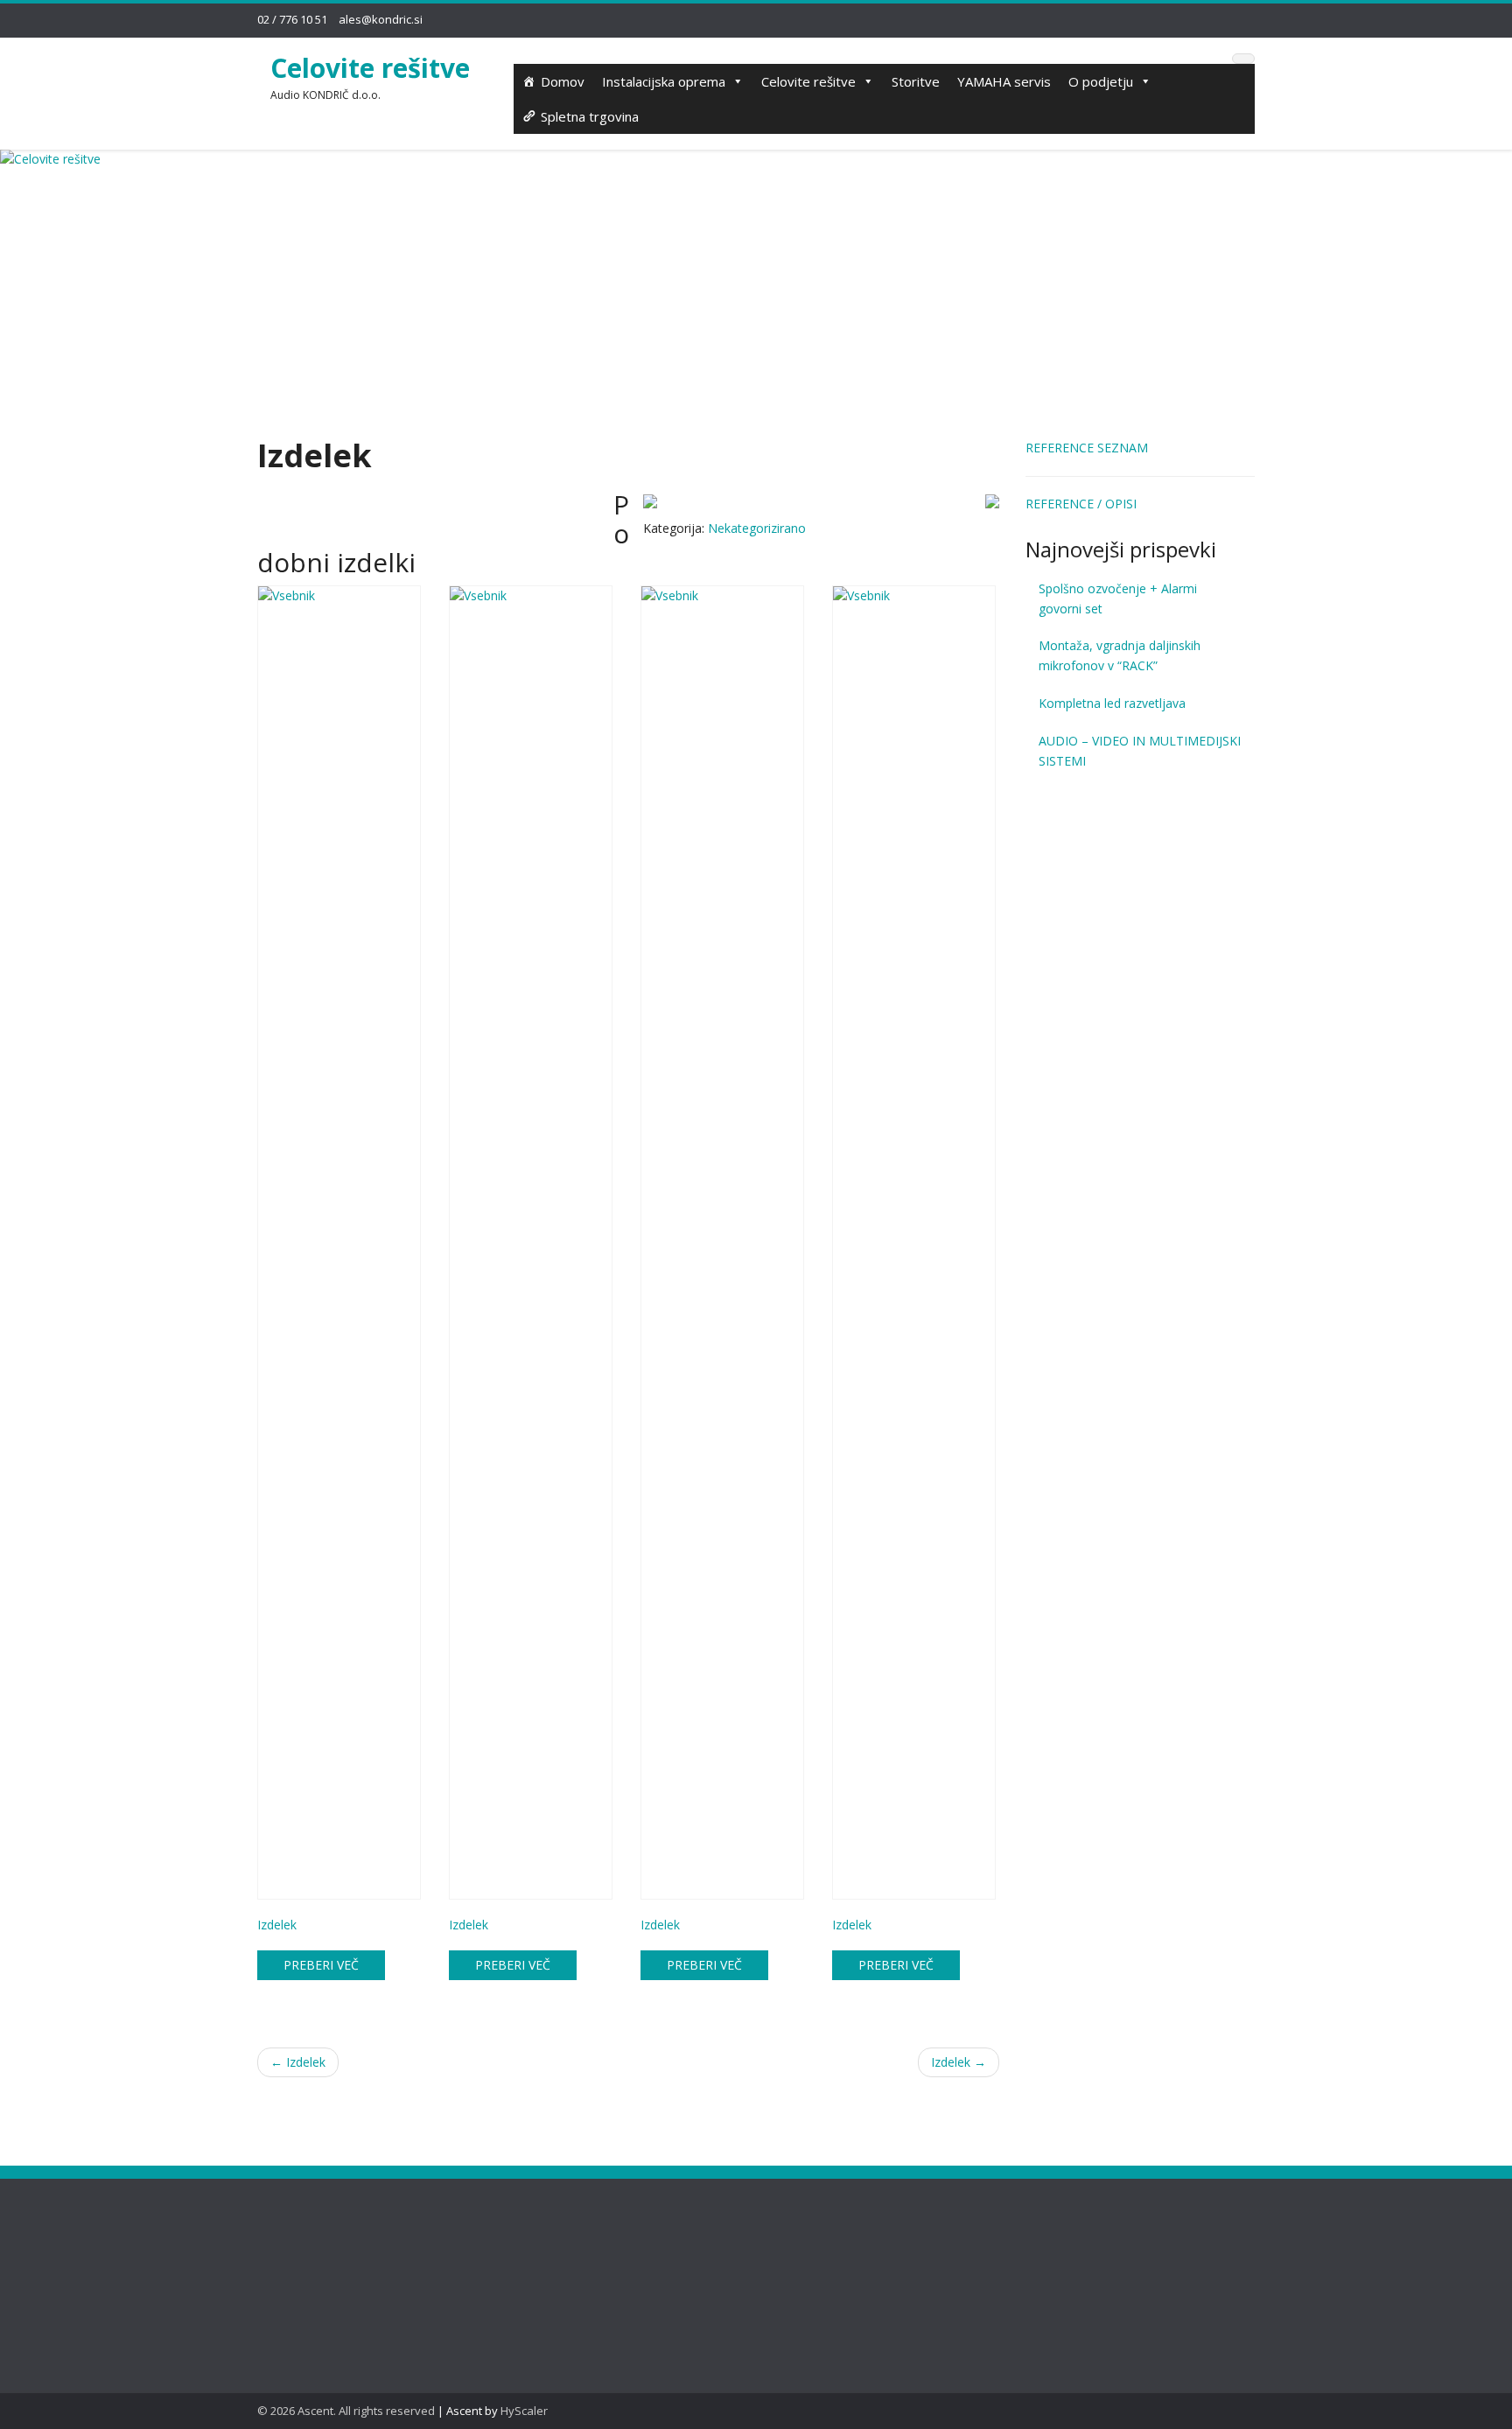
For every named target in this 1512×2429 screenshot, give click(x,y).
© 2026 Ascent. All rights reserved (346, 2411)
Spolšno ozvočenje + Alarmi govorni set (1118, 598)
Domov (563, 81)
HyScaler (524, 2411)
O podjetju (1101, 81)
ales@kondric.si (381, 19)
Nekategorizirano (757, 528)
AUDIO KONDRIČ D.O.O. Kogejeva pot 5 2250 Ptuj (570, 2263)
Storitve (916, 81)
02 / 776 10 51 (292, 19)
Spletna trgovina (590, 116)
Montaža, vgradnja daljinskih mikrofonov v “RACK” (1120, 655)
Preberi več (321, 1965)
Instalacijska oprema (664, 81)
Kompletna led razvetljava (1112, 703)
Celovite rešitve (370, 68)
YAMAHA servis (1004, 81)
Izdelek (298, 2062)
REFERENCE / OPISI (1081, 504)
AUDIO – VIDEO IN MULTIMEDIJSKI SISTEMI (1140, 751)
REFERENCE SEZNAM (1087, 448)
